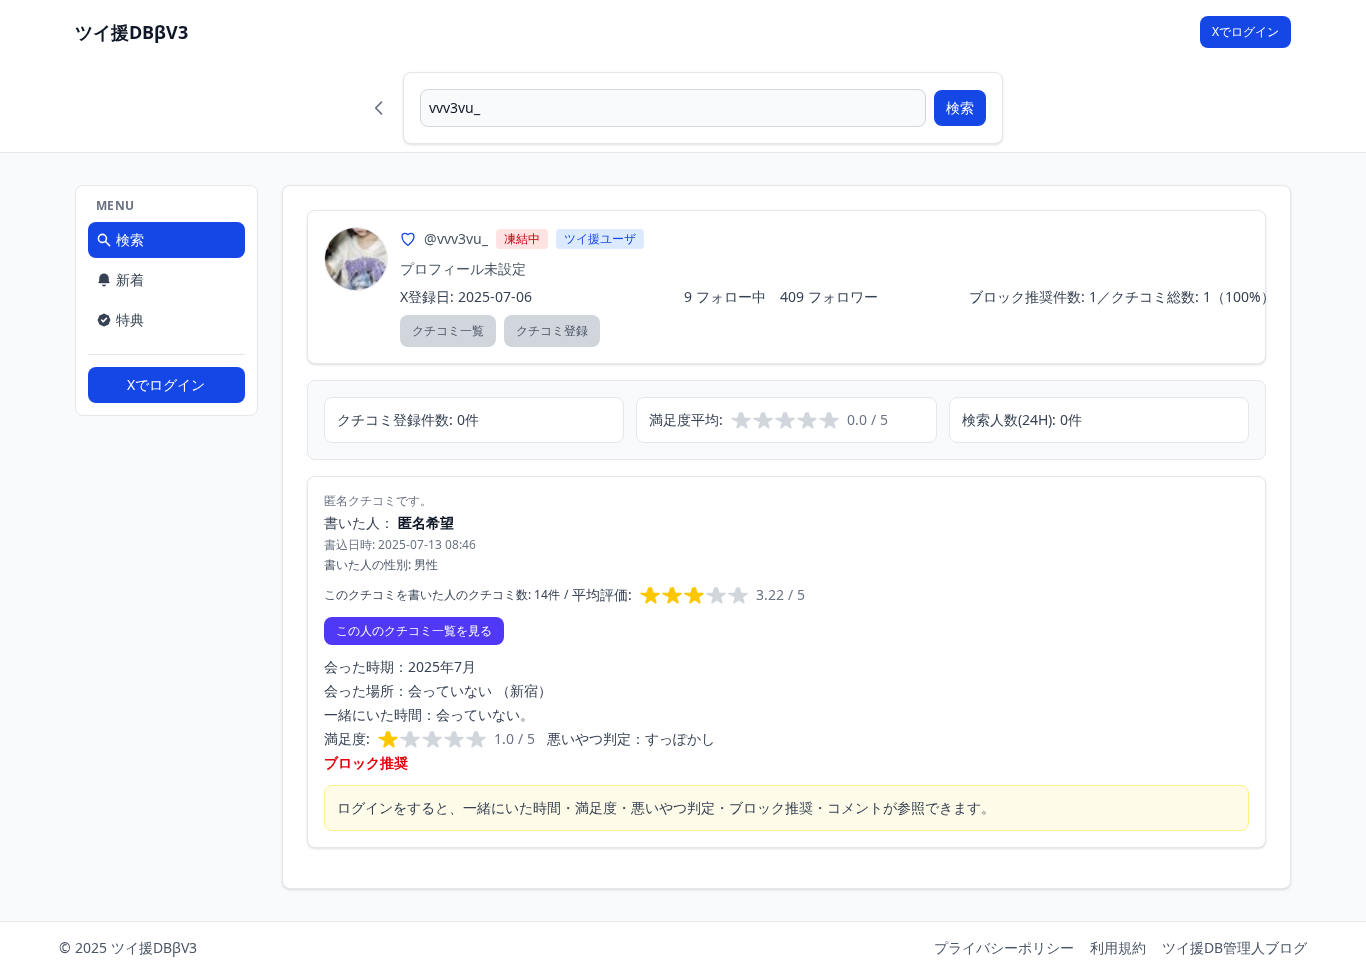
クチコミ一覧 (448, 330)
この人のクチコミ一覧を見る (414, 630)
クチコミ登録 (552, 330)
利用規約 (1118, 947)
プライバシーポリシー (1004, 947)
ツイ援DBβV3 (131, 32)
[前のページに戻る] (379, 108)
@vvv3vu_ (456, 238)
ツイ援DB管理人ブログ (1234, 947)
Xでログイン (1245, 31)
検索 (960, 107)
